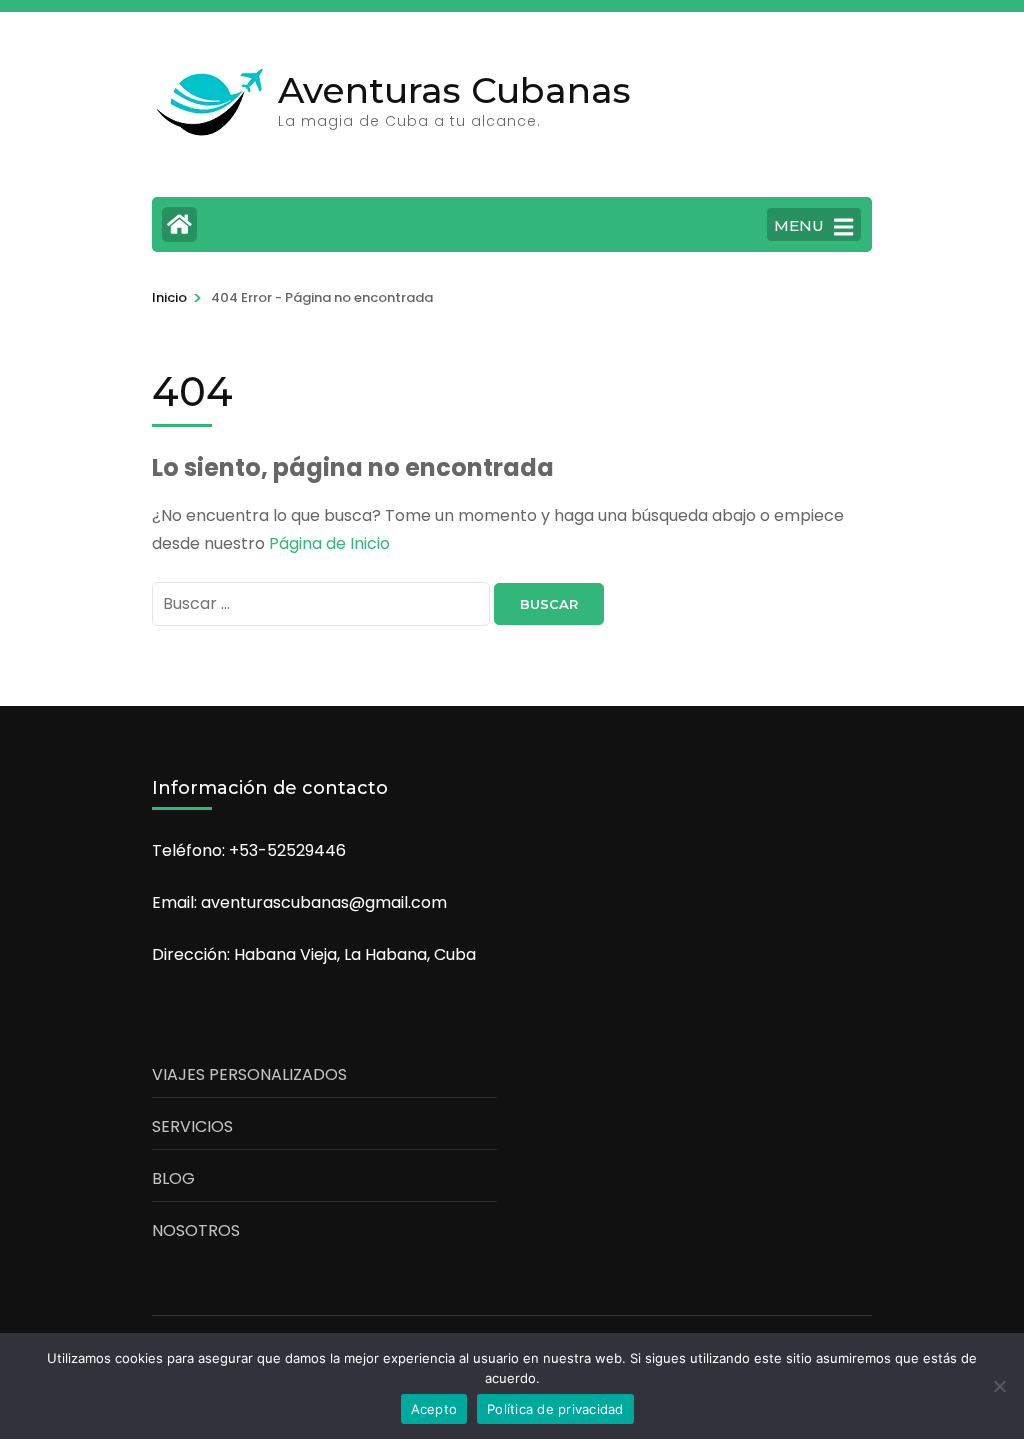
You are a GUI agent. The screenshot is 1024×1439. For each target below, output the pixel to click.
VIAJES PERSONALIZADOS (249, 1074)
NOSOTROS (196, 1230)
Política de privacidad (555, 1409)
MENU (799, 225)
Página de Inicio (329, 543)
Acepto (434, 1409)
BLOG (173, 1178)
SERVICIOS (192, 1126)
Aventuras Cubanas (454, 90)
